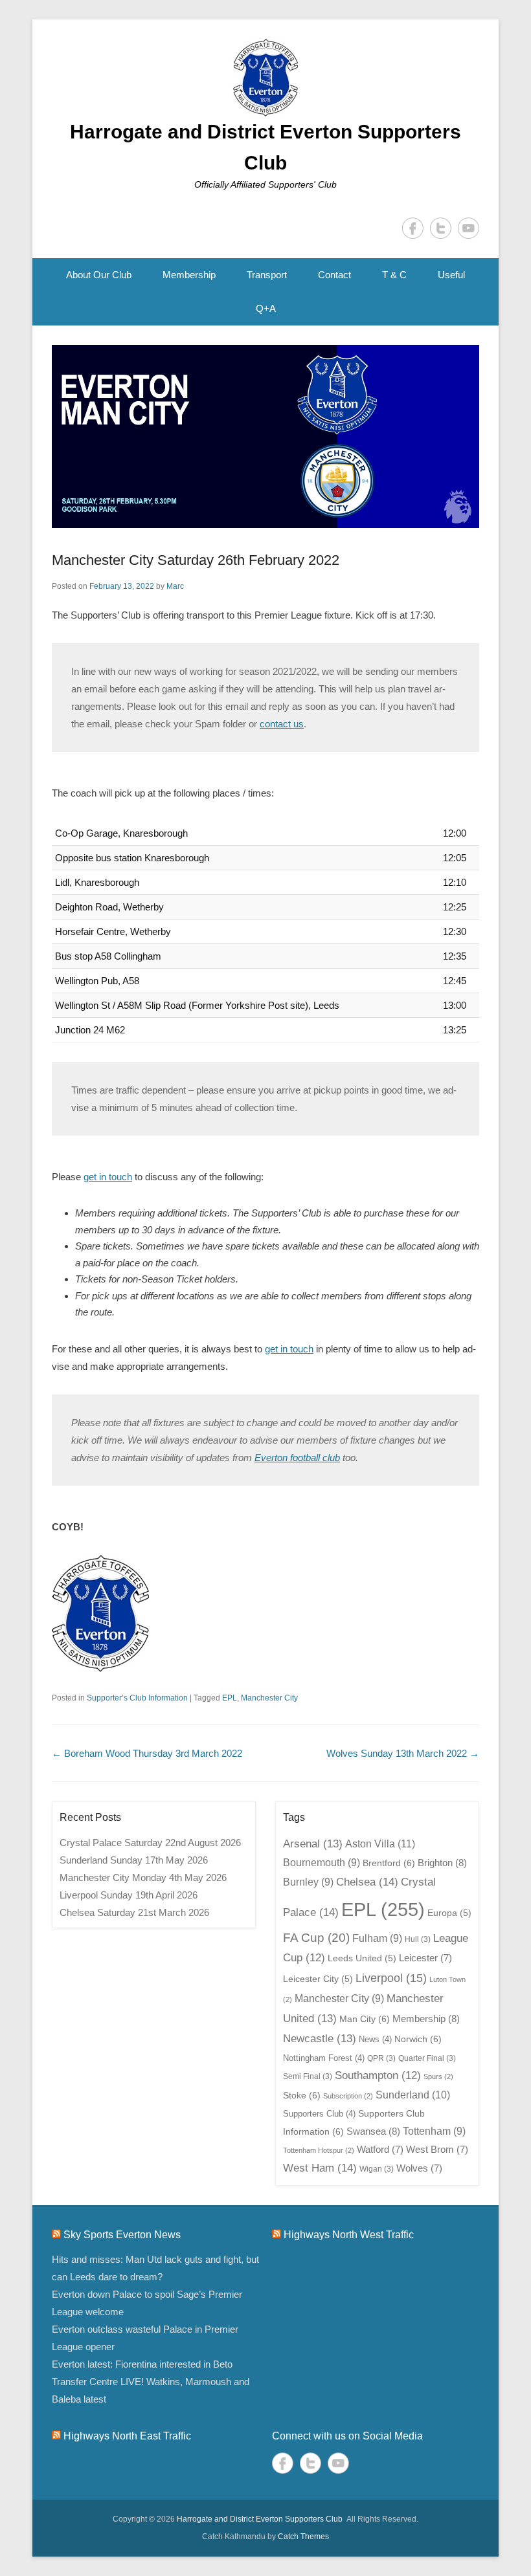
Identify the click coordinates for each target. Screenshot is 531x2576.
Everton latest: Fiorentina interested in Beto (142, 2364)
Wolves (419, 2168)
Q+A (266, 308)
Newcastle (320, 2038)
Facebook (413, 228)
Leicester (425, 1958)
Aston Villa (380, 1844)
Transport (267, 275)
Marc (175, 586)
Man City (365, 2019)
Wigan (377, 2169)
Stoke (302, 2095)
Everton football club (297, 1458)
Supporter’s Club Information (137, 1698)
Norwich (418, 2039)
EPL (230, 1698)
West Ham (320, 2168)
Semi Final (308, 2076)
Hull (418, 1939)
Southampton (378, 2075)
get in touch (108, 1177)
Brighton (442, 1863)
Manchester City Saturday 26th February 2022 (196, 560)
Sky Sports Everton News (122, 2235)
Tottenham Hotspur (319, 2150)
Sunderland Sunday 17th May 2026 (134, 1860)
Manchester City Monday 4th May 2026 (143, 1877)
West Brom (437, 2150)
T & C (394, 275)
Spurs (438, 2076)
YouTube (469, 228)
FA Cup (316, 1938)
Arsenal (313, 1844)
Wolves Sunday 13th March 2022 (403, 1753)
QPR (381, 2058)
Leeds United (362, 1958)
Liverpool (391, 1978)
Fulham (377, 1938)
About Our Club (99, 275)
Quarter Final (427, 2058)
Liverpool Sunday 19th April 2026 (129, 1895)
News (375, 2039)
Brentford (389, 1863)
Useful (451, 275)
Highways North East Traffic (127, 2436)
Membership (189, 275)
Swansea (373, 2131)
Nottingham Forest (324, 2058)
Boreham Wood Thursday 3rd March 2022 (147, 1753)
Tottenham (434, 2131)
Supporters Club (319, 2114)
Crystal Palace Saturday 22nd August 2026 (150, 1843)
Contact (334, 275)
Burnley (308, 1882)
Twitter (441, 228)
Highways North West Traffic (349, 2235)
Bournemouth (322, 1863)
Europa (449, 1913)
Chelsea (367, 1882)
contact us (282, 724)
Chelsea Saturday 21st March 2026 (134, 1912)
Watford (380, 2150)
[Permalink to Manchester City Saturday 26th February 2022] (265, 437)
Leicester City (318, 1979)
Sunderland (413, 2095)
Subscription (348, 2096)
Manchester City (269, 1698)
